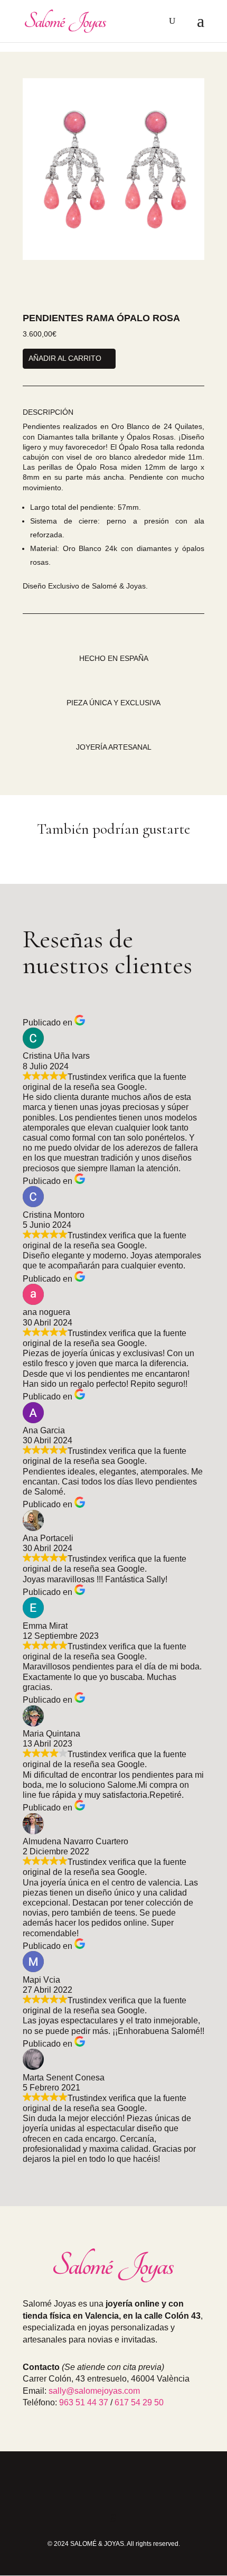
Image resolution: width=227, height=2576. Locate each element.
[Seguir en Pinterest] (139, 2488)
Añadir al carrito (65, 358)
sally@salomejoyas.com (94, 2391)
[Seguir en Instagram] (88, 2488)
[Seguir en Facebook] (113, 2488)
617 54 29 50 (139, 2402)
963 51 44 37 (84, 2402)
